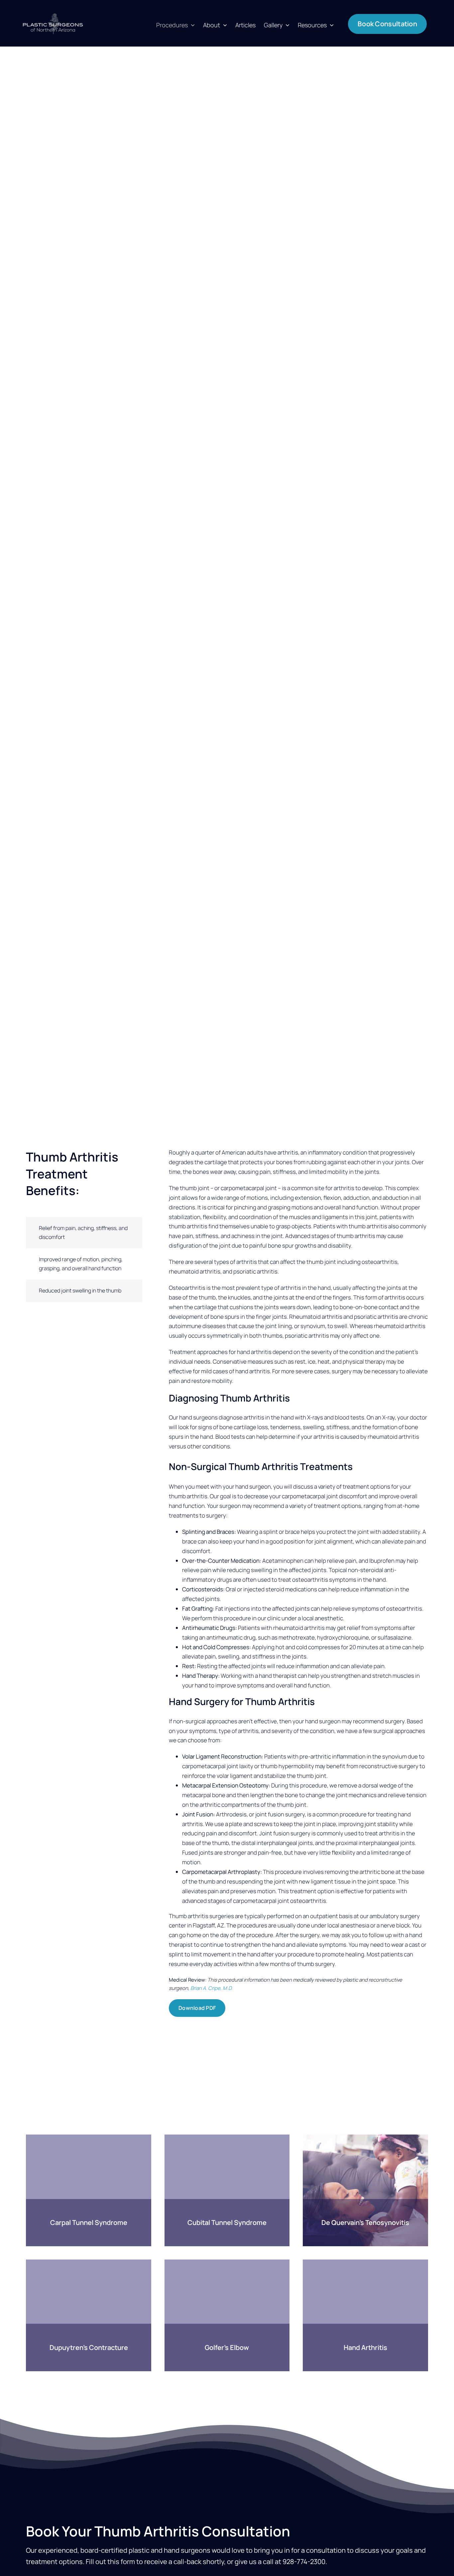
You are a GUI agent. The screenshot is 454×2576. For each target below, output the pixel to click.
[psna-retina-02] (53, 15)
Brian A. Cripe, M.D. (212, 1988)
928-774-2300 (304, 2562)
